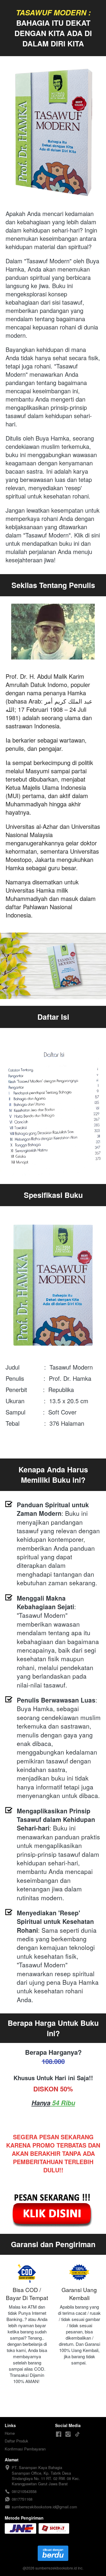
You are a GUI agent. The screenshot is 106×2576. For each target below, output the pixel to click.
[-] (59, 2434)
